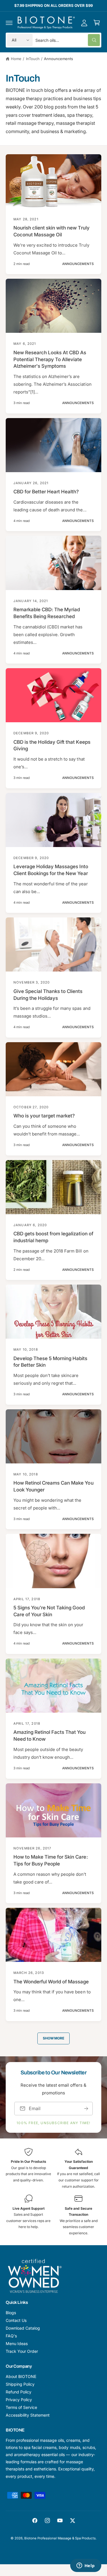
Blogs (11, 2313)
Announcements (58, 59)
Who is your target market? (44, 1116)
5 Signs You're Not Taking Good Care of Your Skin (49, 1611)
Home (16, 59)
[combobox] (68, 40)
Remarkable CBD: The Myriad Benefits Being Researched (47, 613)
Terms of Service (21, 2407)
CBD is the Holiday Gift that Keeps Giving (52, 745)
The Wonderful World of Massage (51, 1982)
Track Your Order (22, 2351)
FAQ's (11, 2336)
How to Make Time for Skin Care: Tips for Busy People (51, 1860)
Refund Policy (19, 2392)
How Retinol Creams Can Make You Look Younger (53, 1486)
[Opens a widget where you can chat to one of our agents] (86, 2566)
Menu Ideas (17, 2343)
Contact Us (16, 2320)
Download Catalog (23, 2328)
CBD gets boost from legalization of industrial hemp (53, 1237)
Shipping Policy (20, 2384)
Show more (53, 2038)
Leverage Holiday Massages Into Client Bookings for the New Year (51, 870)
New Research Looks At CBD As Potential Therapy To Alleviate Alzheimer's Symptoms (50, 359)
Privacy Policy (19, 2400)
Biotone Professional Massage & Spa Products (60, 2538)
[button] (9, 23)
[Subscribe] (86, 2109)
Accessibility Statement (28, 2415)
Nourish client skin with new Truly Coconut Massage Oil (52, 231)
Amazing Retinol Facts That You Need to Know (50, 1736)
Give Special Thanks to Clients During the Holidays (48, 995)
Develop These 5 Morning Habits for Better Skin (51, 1362)
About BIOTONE (21, 2376)
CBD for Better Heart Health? (46, 492)
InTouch (33, 59)
